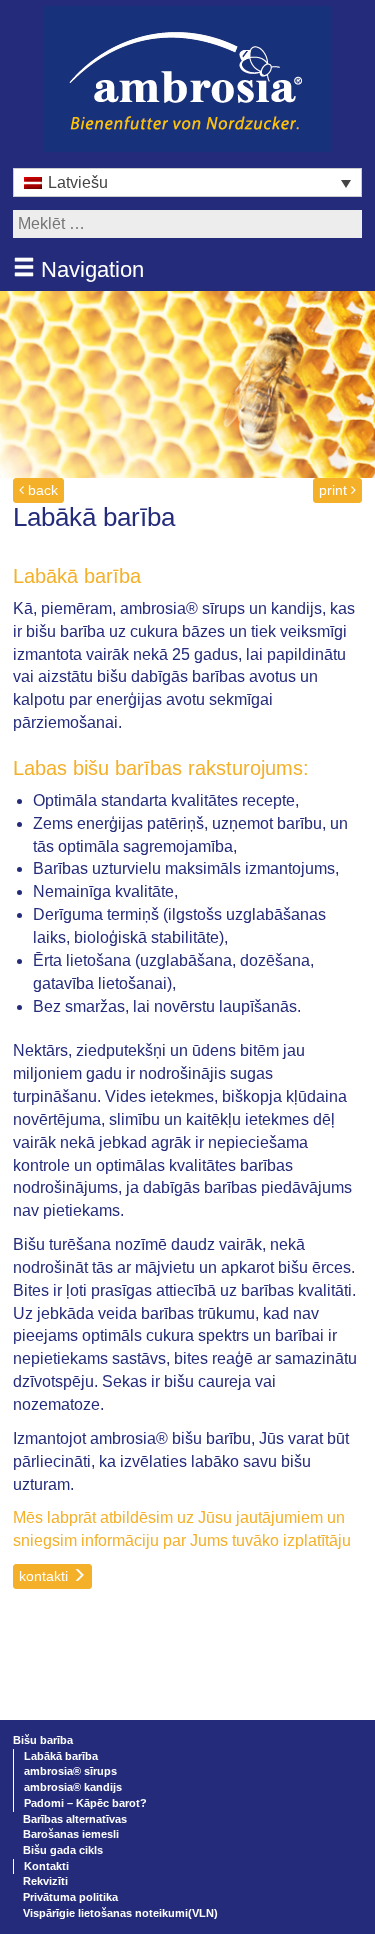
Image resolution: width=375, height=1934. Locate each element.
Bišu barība (43, 1740)
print (335, 490)
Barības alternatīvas (75, 1819)
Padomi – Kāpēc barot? (85, 1803)
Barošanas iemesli (71, 1834)
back (41, 490)
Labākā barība (61, 1756)
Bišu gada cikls (63, 1850)
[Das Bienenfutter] (187, 77)
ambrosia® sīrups (70, 1771)
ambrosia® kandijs (73, 1787)
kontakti (45, 1576)
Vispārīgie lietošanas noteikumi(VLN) (120, 1913)
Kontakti (46, 1866)
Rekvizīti (45, 1881)
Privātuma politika (70, 1897)
